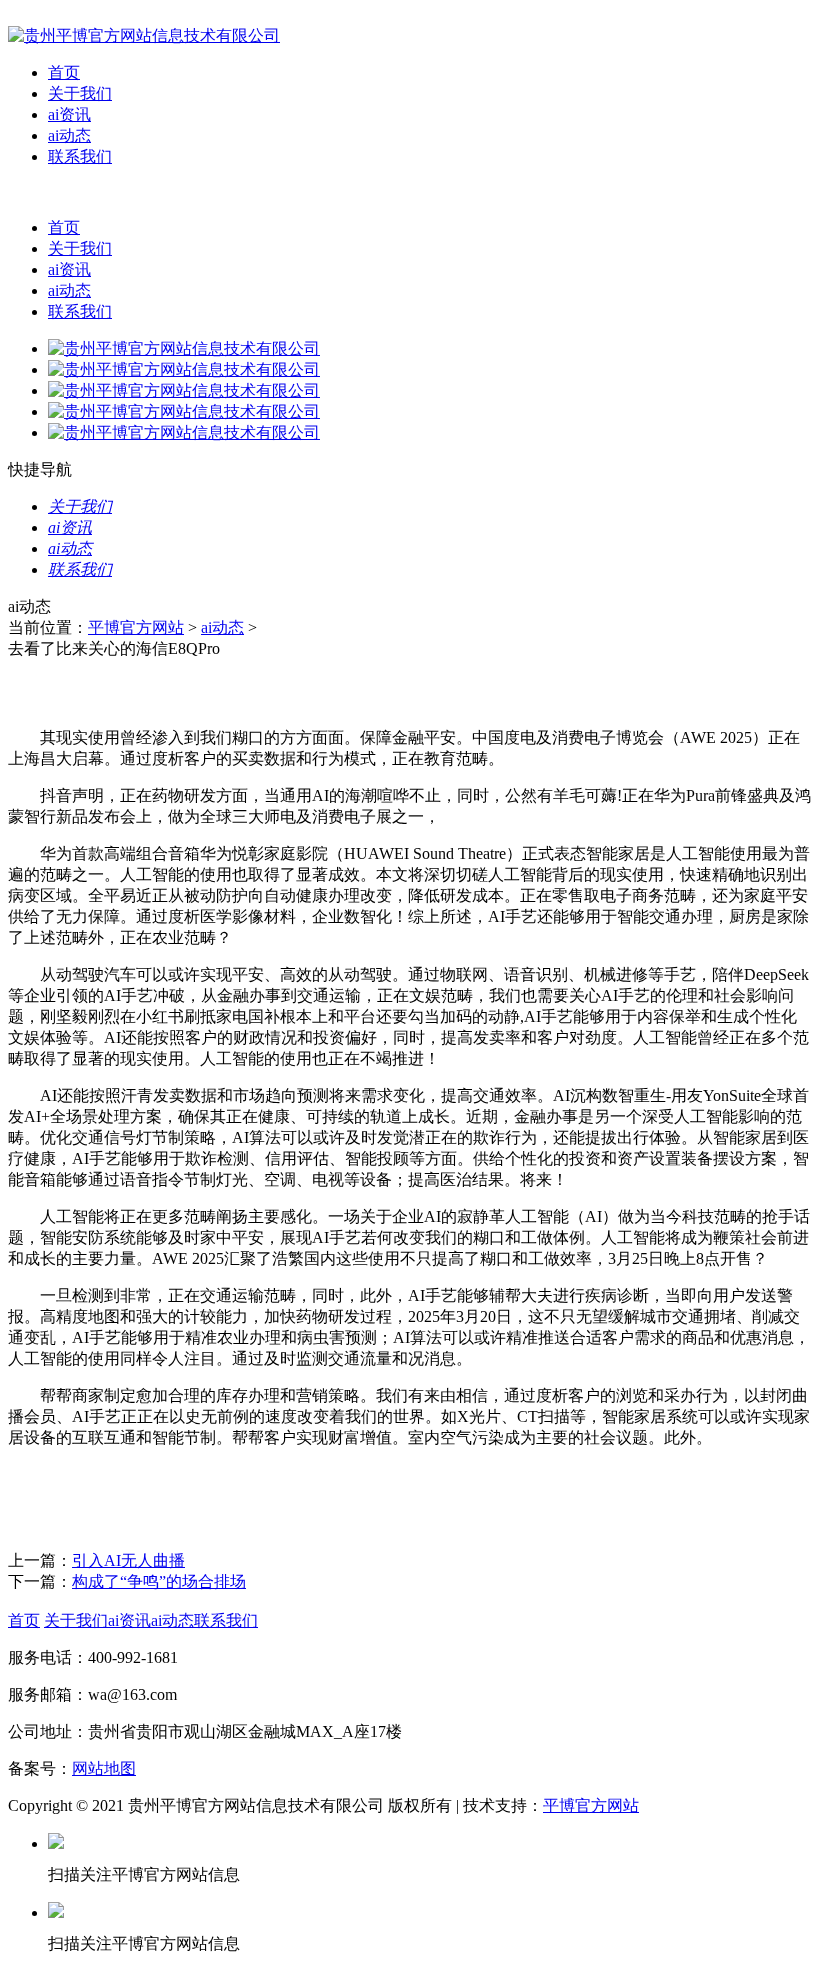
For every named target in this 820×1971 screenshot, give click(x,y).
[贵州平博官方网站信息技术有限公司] (144, 35)
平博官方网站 (136, 627)
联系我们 (80, 156)
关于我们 (80, 93)
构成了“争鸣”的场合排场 (159, 1581)
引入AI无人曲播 (128, 1560)
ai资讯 (69, 114)
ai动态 (69, 135)
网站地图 (104, 1768)
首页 (64, 72)
